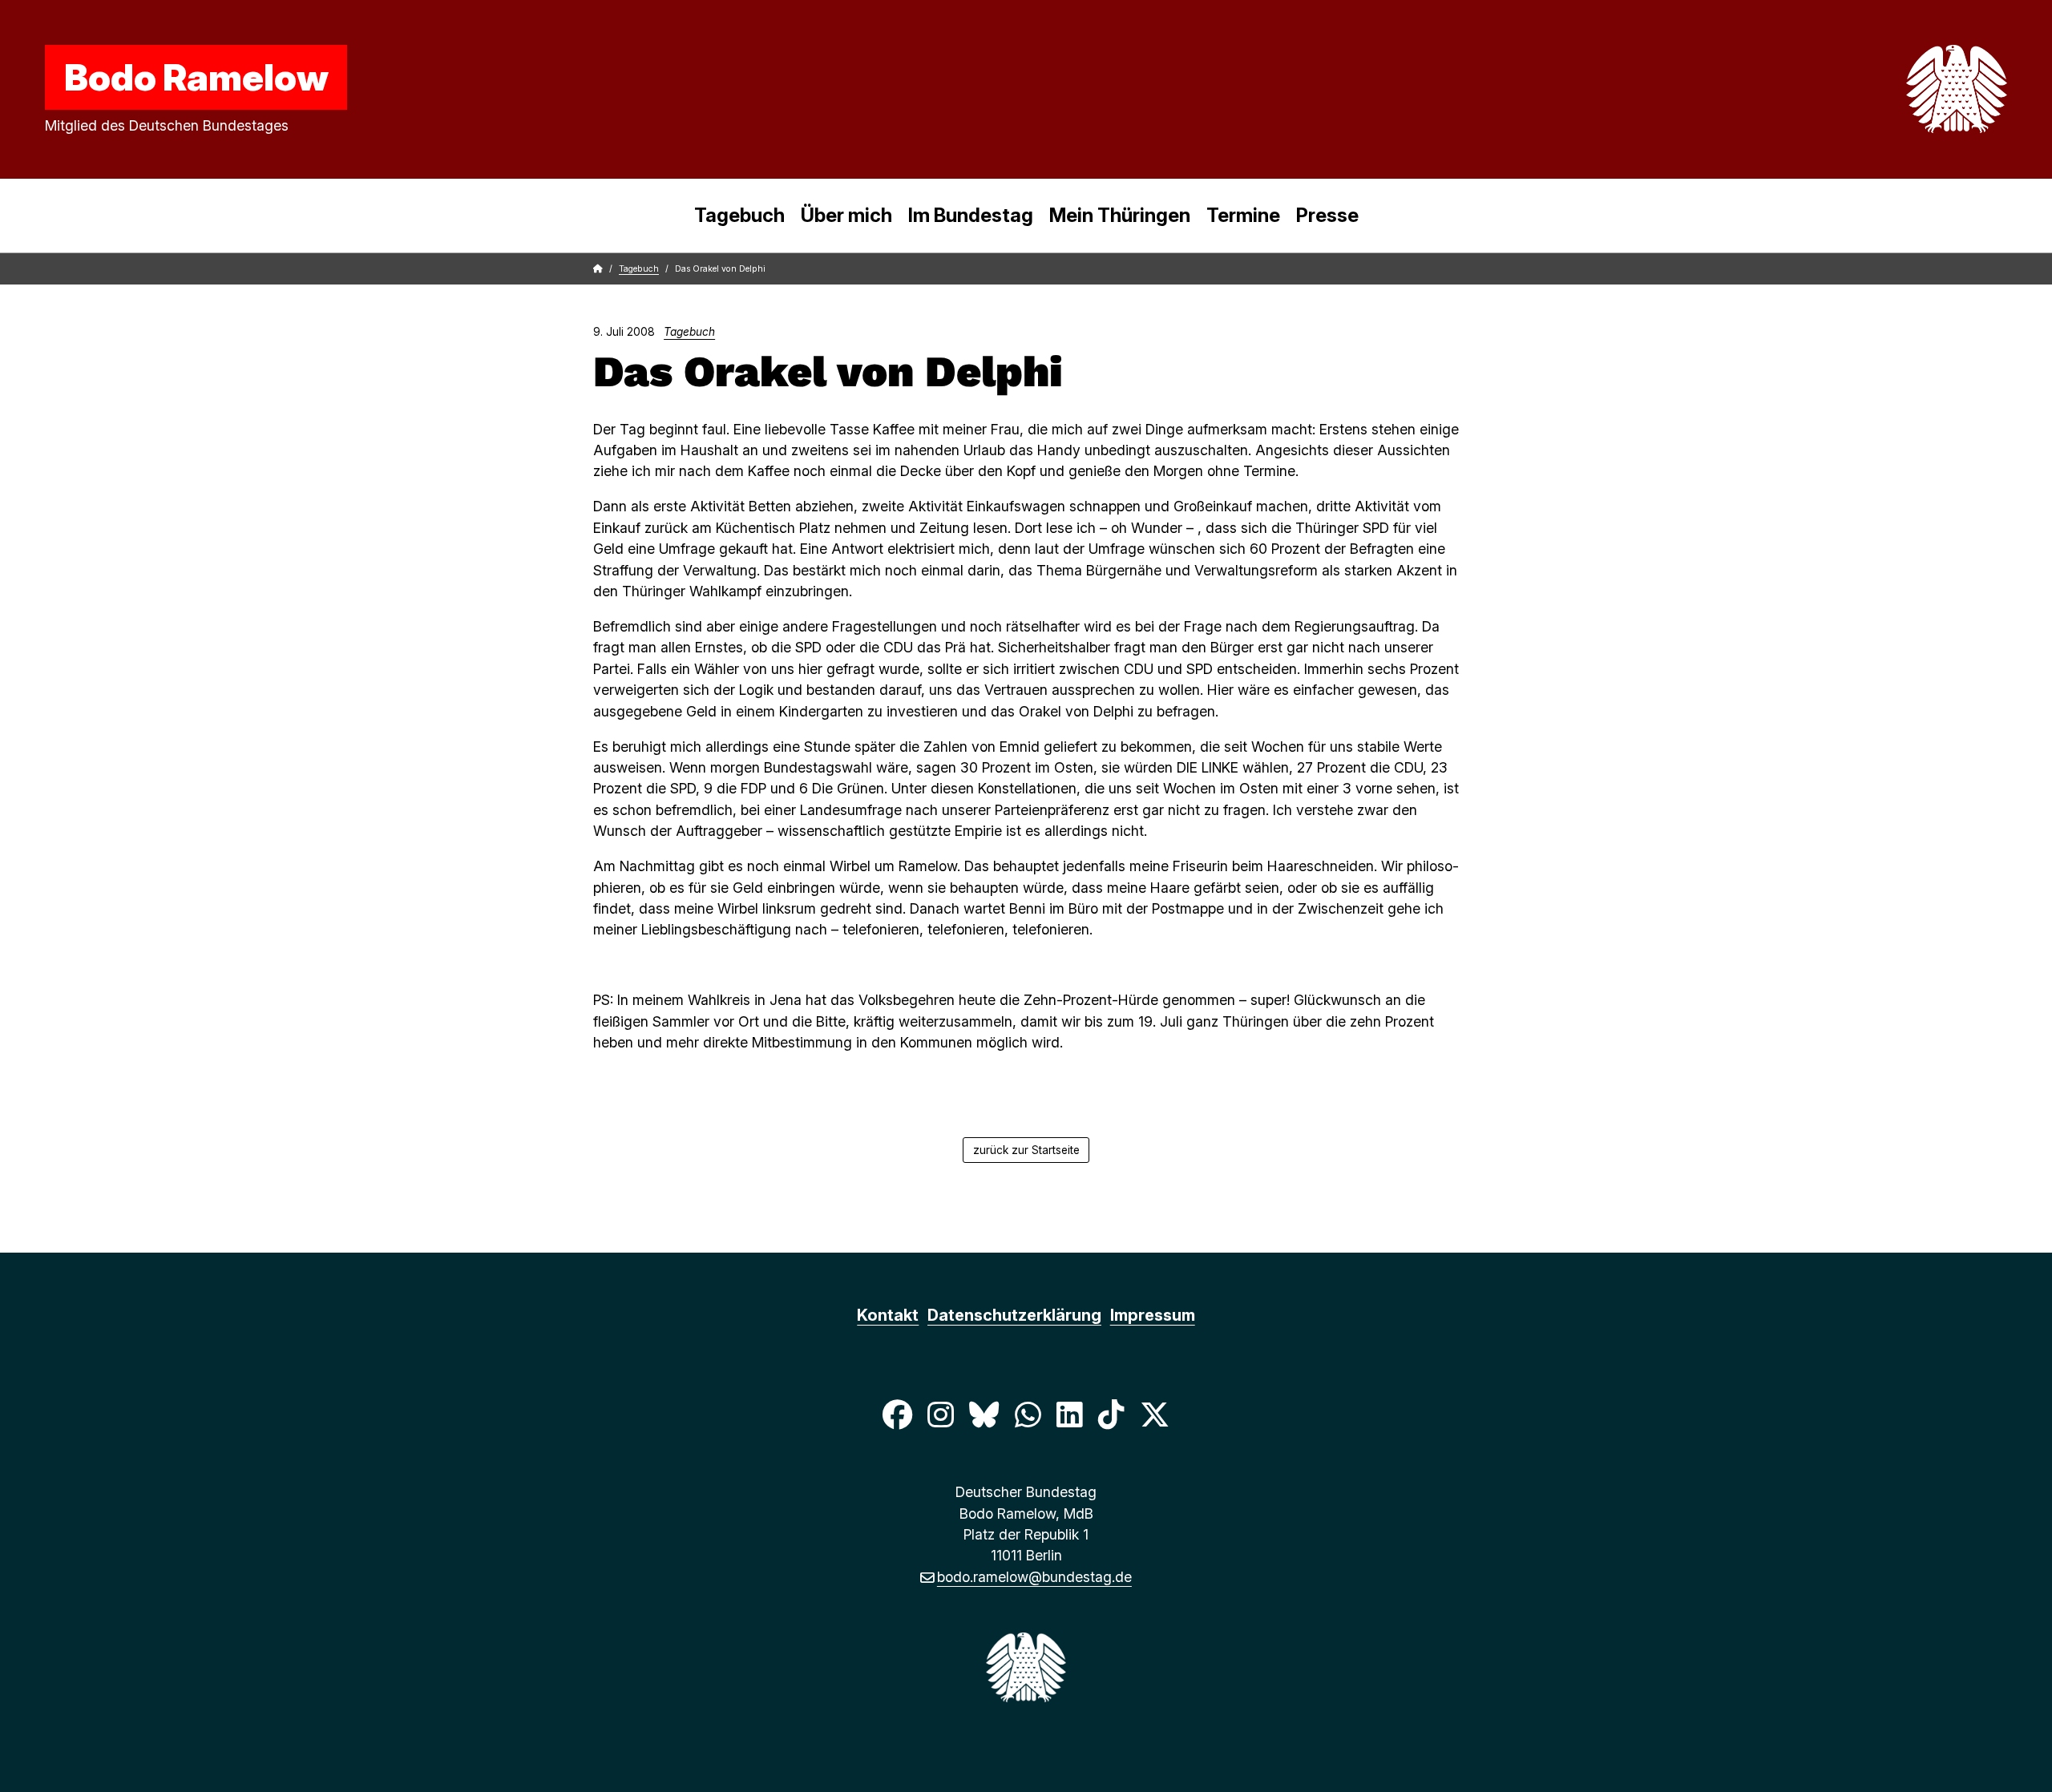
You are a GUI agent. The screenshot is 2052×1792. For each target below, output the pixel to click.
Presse (1327, 215)
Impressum (1153, 1315)
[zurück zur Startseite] (1919, 89)
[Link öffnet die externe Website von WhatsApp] (1028, 1415)
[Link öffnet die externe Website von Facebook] (897, 1415)
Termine (1243, 215)
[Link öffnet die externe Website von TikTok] (1111, 1415)
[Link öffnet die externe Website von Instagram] (940, 1415)
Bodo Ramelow (196, 77)
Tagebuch (739, 215)
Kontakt (888, 1315)
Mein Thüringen (1120, 215)
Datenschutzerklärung (1014, 1315)
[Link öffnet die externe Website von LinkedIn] (1069, 1415)
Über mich (846, 215)
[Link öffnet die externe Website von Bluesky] (984, 1415)
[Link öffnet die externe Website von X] (1155, 1415)
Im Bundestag (971, 215)
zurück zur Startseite (1026, 1150)
